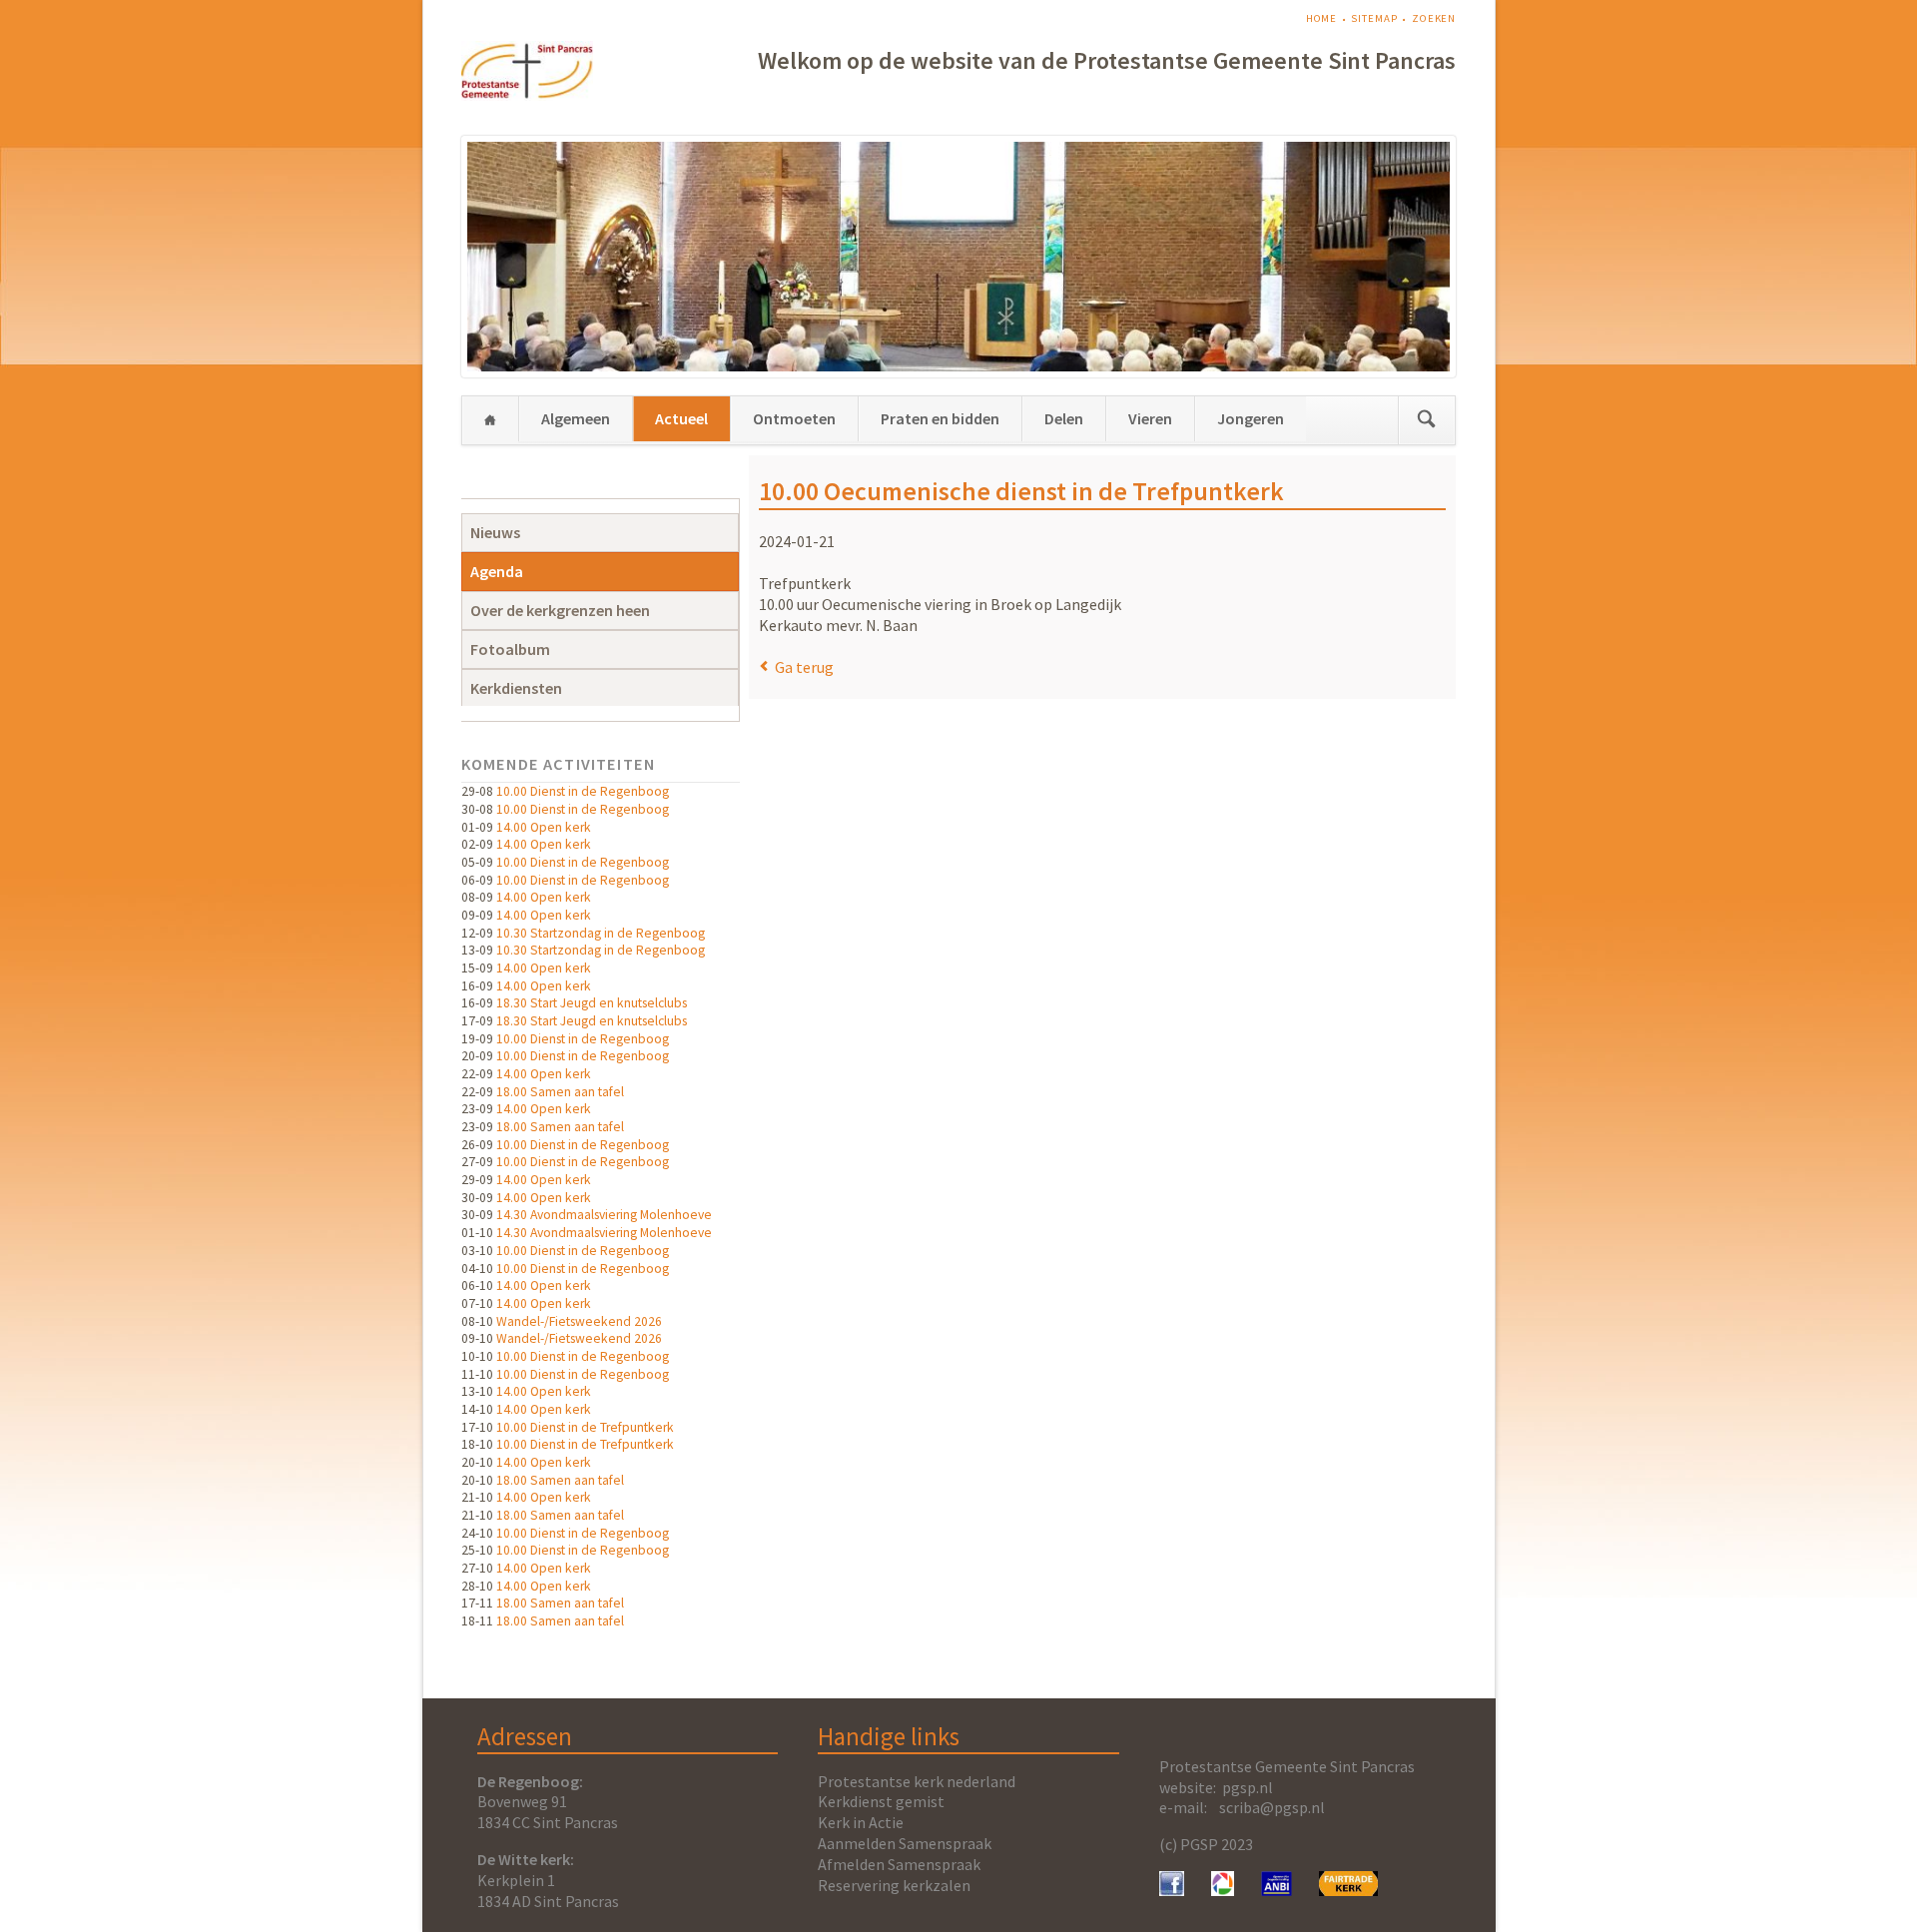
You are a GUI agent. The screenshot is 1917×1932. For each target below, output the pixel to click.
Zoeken (1434, 18)
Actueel (681, 418)
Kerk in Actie (861, 1822)
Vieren (1150, 418)
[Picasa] (1223, 1890)
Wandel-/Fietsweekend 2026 (579, 1321)
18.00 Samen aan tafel (560, 1092)
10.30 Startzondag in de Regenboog (601, 933)
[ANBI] (1277, 1890)
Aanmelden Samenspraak (905, 1843)
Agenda (497, 571)
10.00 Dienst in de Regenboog (583, 791)
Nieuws (495, 532)
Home (1322, 18)
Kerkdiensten (516, 688)
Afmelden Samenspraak (899, 1864)
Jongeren (1251, 418)
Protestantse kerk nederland (917, 1781)
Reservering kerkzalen (894, 1885)
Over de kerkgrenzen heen (560, 610)
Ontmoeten (794, 418)
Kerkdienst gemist (881, 1801)
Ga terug (804, 667)
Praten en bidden (940, 418)
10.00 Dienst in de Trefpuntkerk (585, 1427)
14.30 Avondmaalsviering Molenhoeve (604, 1215)
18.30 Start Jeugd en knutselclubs (592, 1003)
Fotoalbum (510, 649)
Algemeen (576, 418)
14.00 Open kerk (544, 827)
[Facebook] (1172, 1890)
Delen (1064, 418)
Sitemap (1374, 18)
